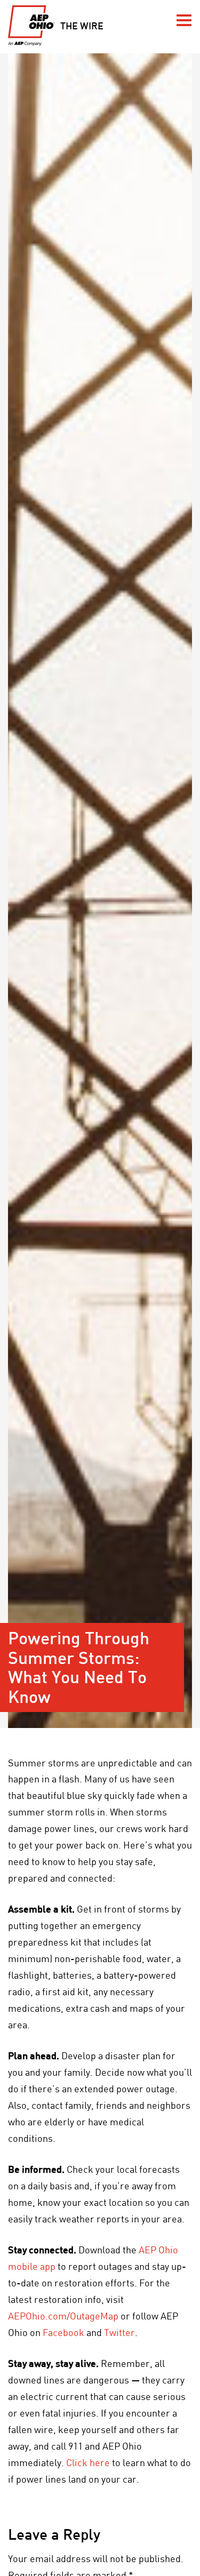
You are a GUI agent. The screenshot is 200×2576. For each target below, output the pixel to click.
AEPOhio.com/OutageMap (63, 2316)
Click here (88, 2462)
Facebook (63, 2332)
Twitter (119, 2332)
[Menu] (184, 20)
